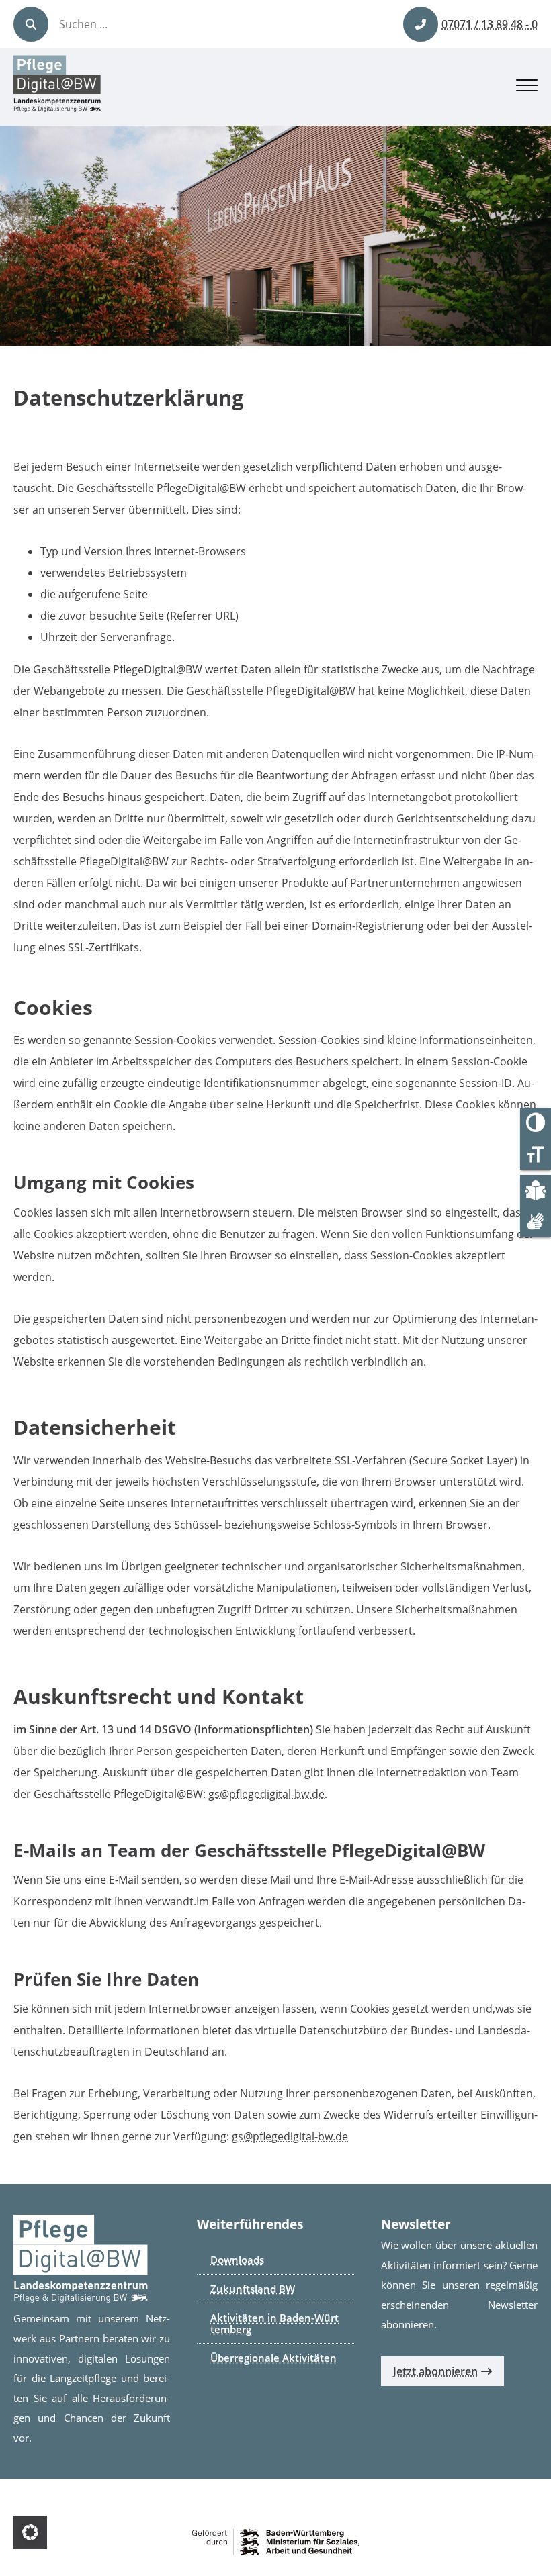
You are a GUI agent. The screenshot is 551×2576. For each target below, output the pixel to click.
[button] (30, 2532)
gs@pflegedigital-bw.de (266, 1794)
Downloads (237, 2260)
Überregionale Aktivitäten (273, 2358)
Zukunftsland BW (253, 2289)
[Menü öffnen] (527, 87)
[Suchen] (31, 24)
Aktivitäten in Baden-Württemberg (274, 2323)
